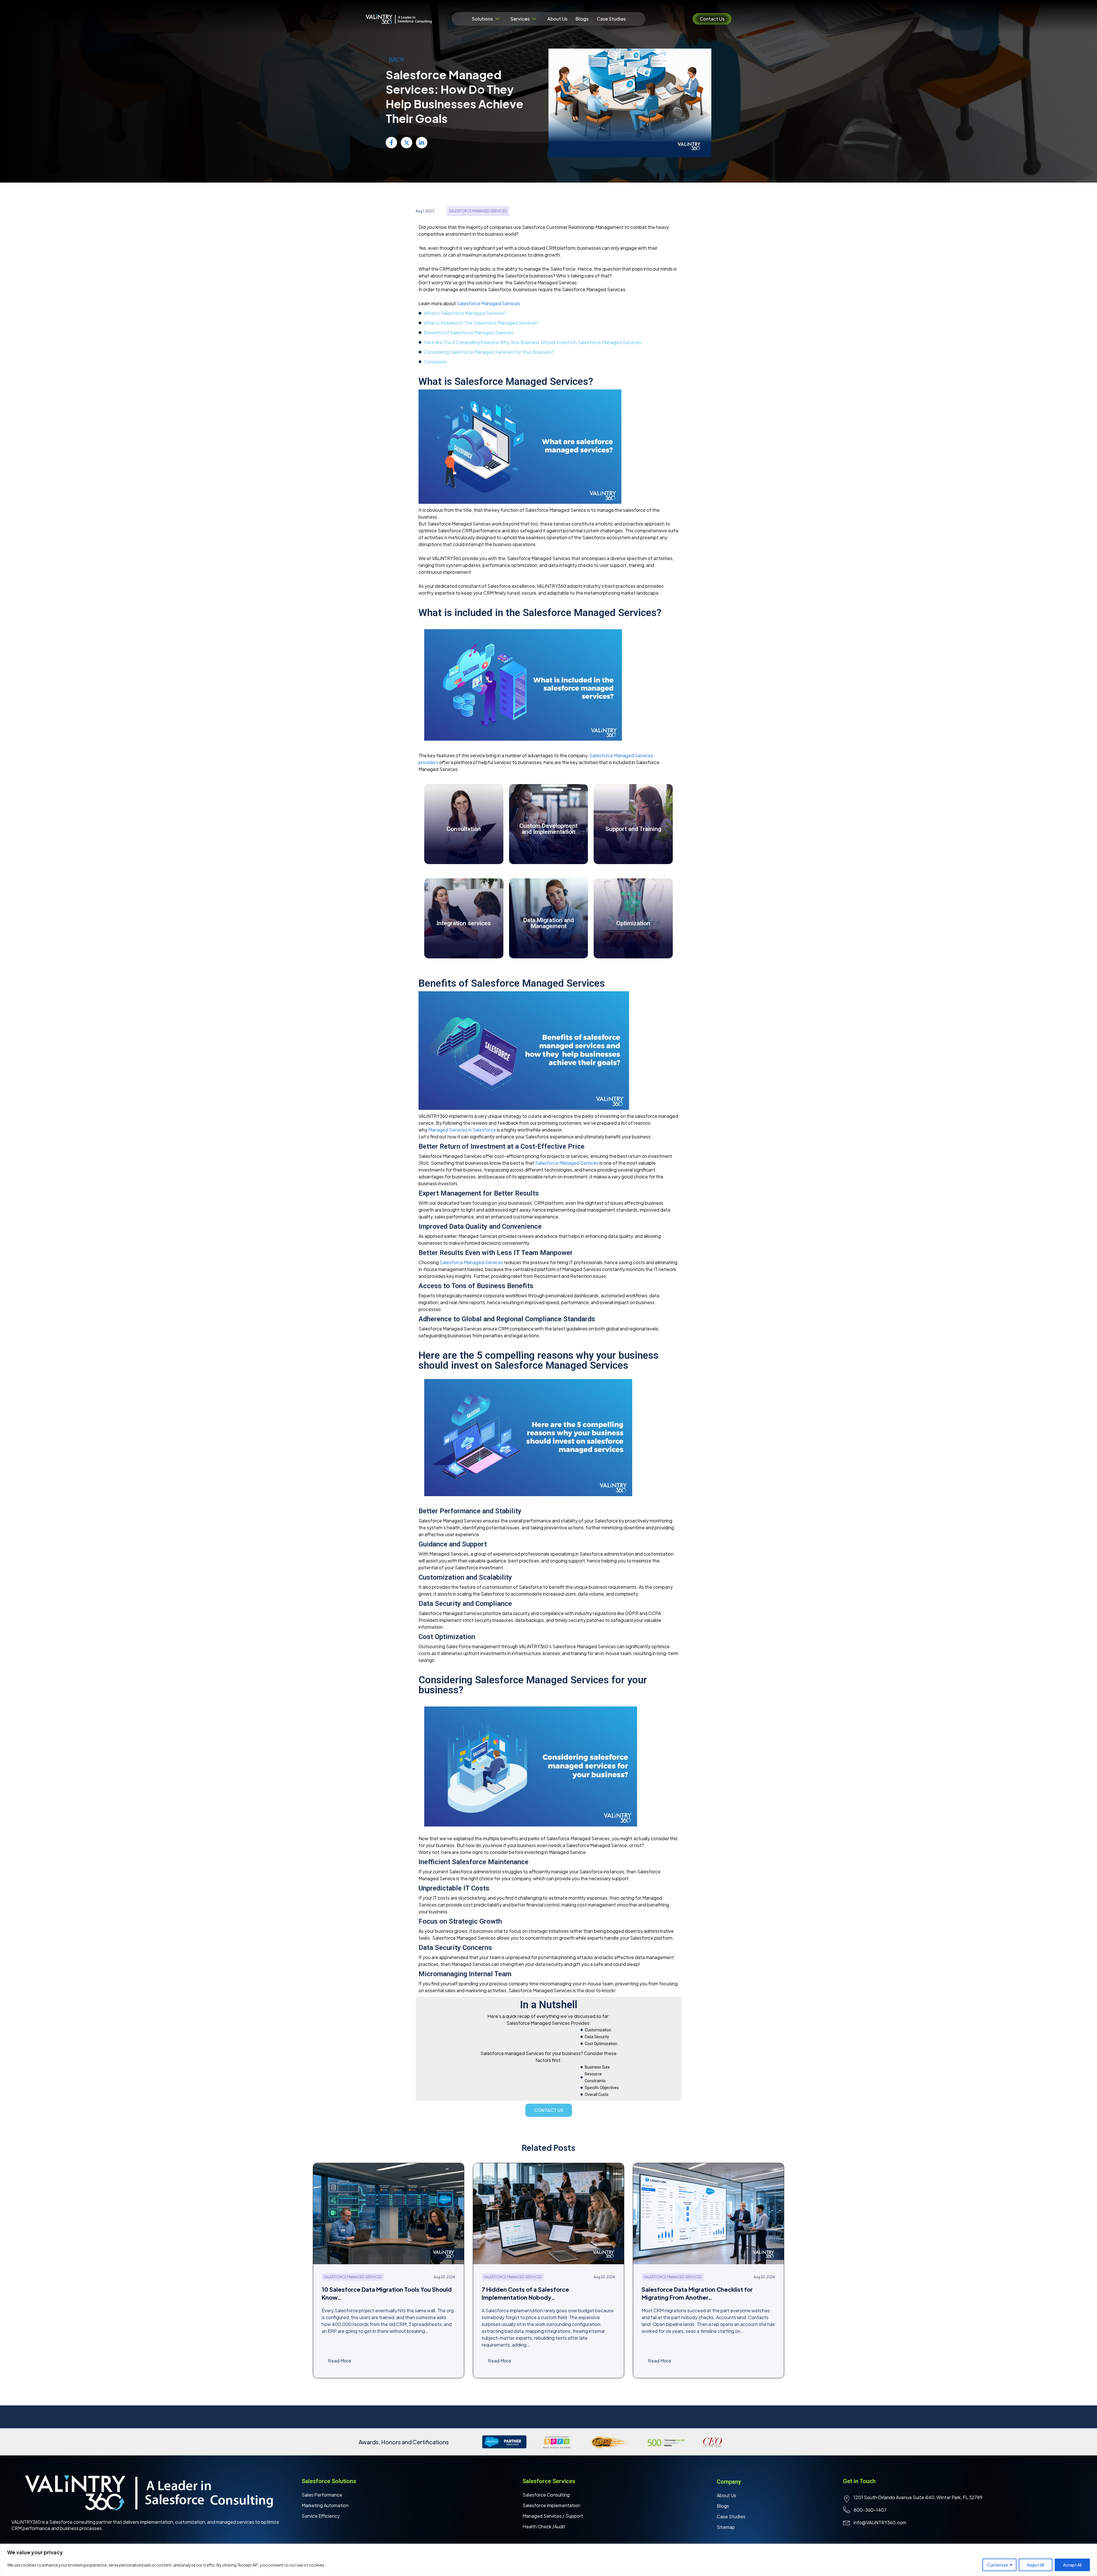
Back (396, 59)
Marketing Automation (325, 2505)
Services (520, 19)
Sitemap (726, 2527)
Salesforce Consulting (546, 2495)
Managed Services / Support (553, 2516)
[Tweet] (407, 143)
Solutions (482, 19)
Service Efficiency (321, 2516)
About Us (557, 19)
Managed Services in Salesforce (462, 1130)
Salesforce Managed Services (489, 303)
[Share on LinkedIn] (422, 143)
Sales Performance (322, 2495)
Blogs (582, 19)
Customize (997, 2565)
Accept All (1072, 2565)
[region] (548, 2560)
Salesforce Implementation (551, 2505)
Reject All (1036, 2565)
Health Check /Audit (544, 2526)
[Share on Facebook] (391, 143)
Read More (340, 2361)
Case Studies (611, 19)
